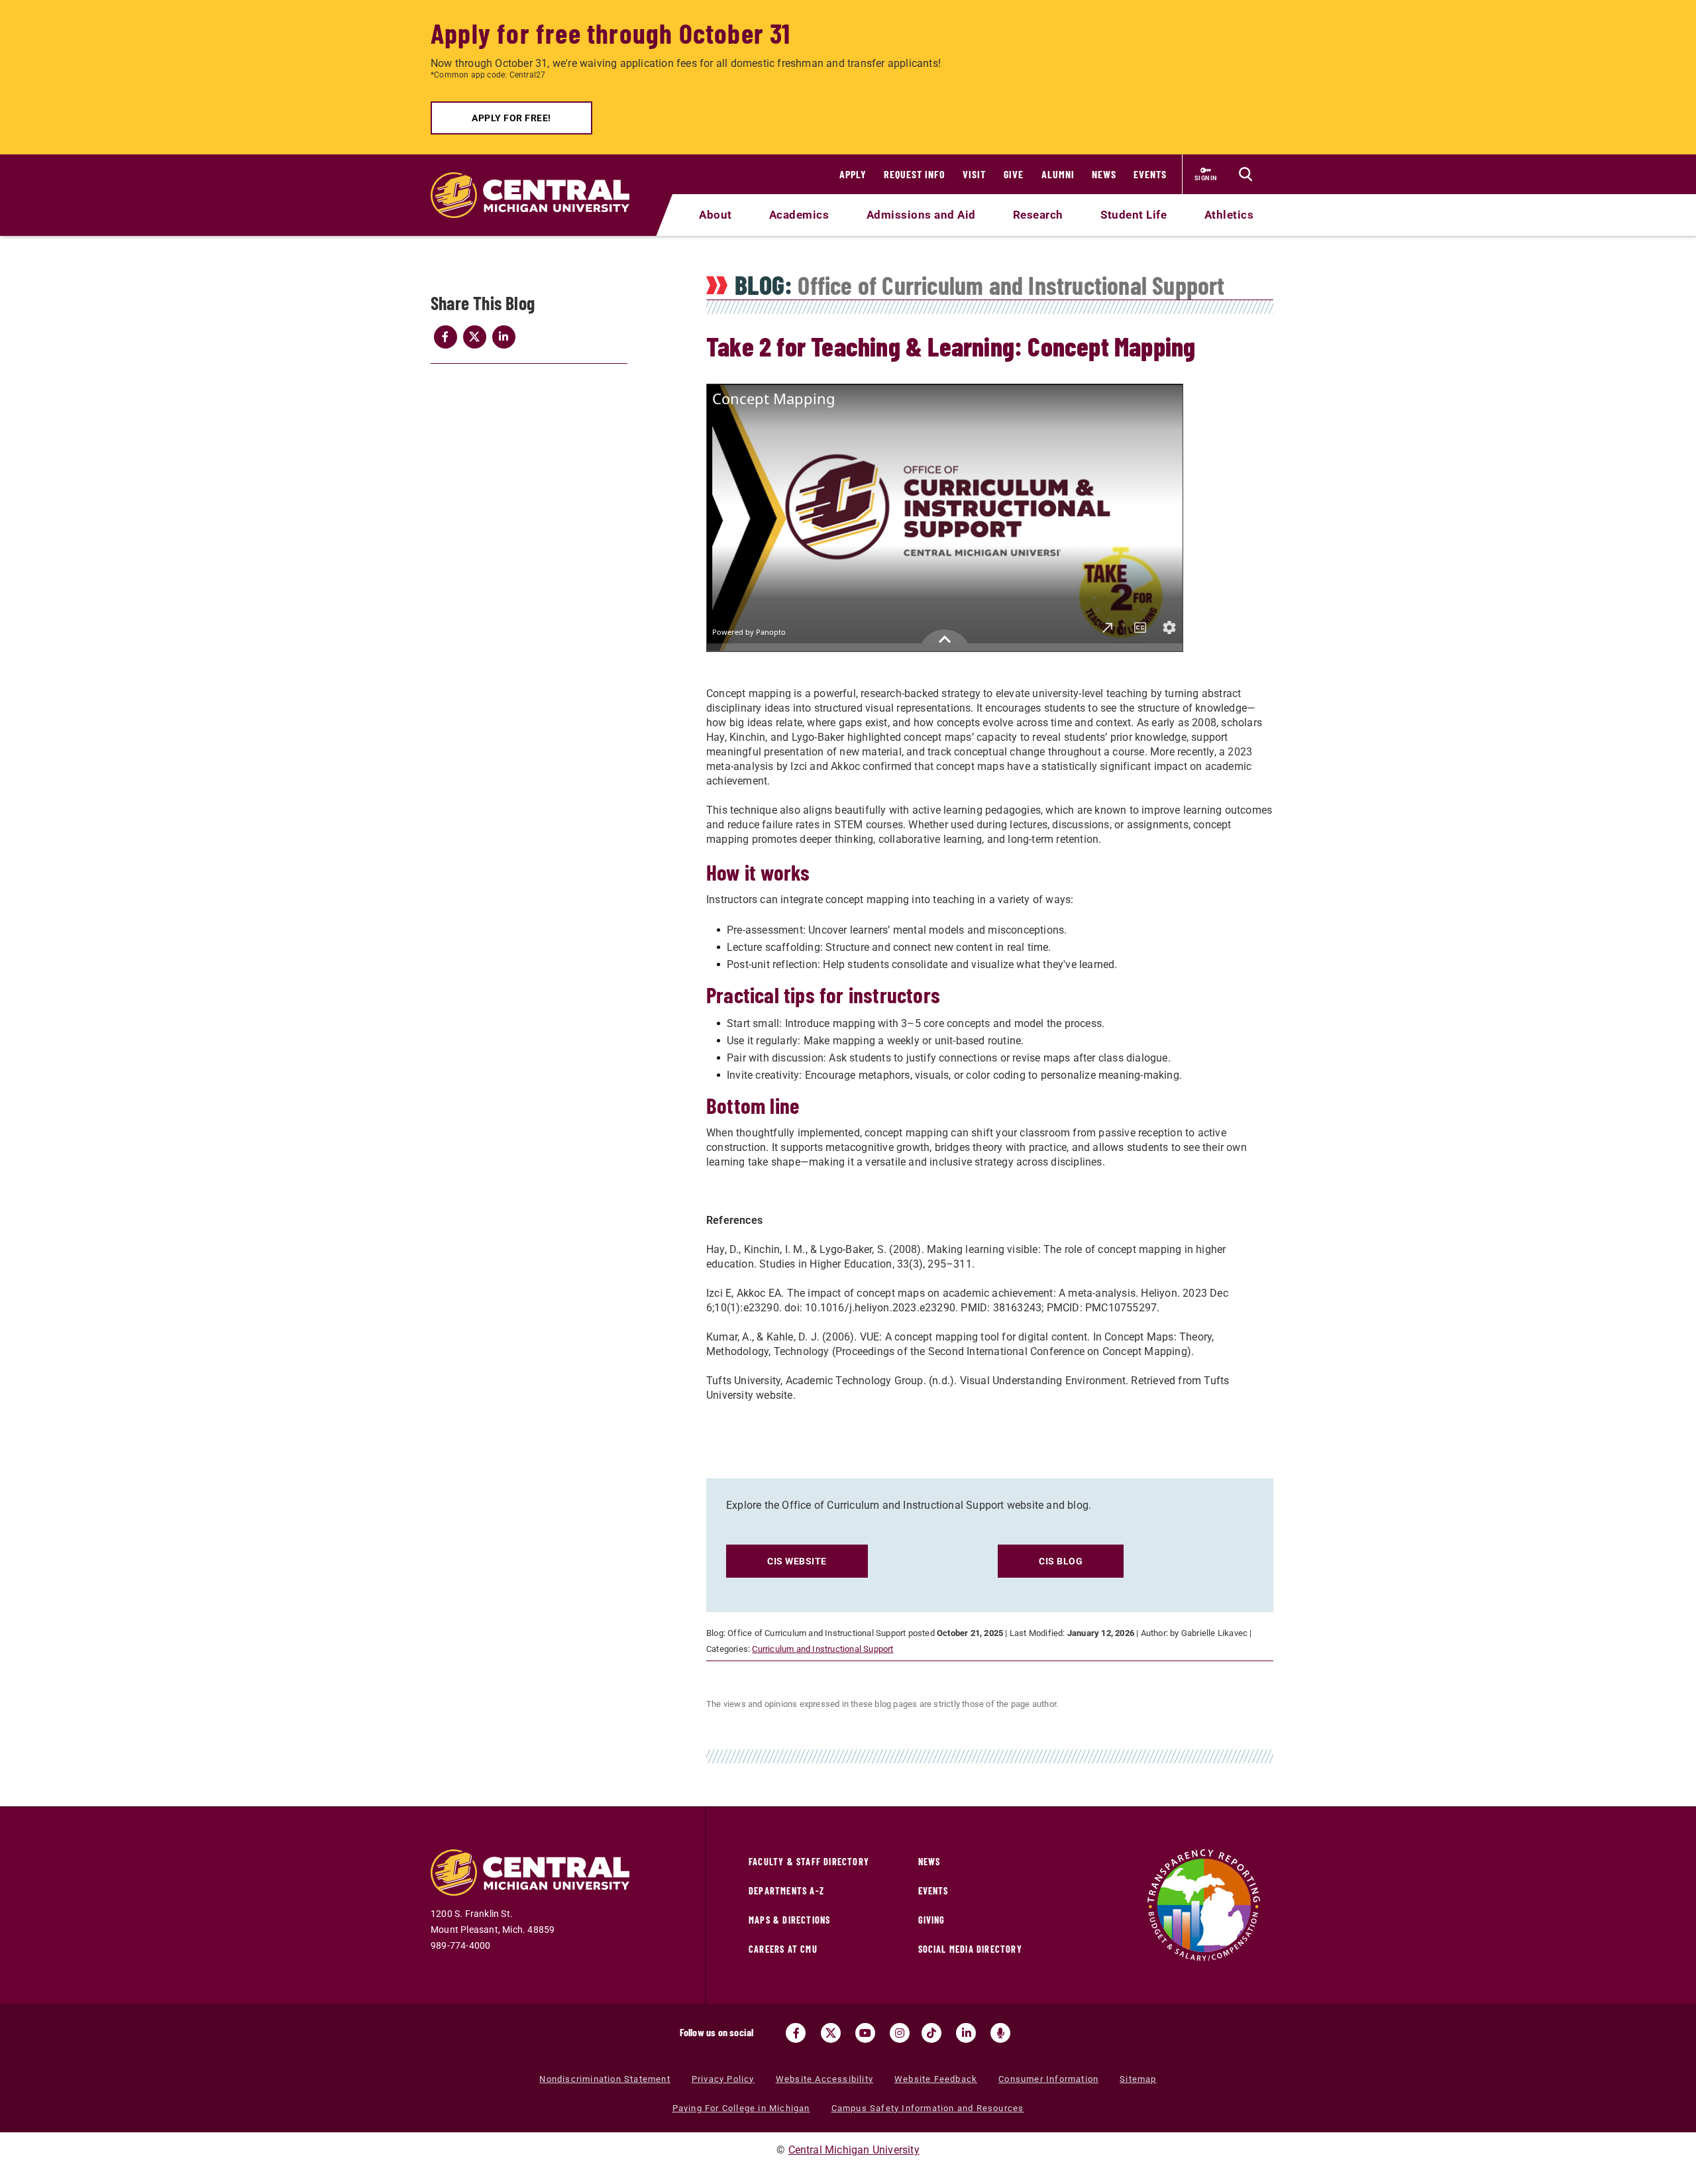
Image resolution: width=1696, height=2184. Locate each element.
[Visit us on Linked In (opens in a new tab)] (966, 2033)
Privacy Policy (723, 2079)
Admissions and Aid (921, 215)
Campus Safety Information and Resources (928, 2108)
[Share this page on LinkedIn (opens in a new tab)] (503, 337)
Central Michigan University (854, 2150)
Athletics (1229, 215)
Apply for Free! (511, 118)
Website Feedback (936, 2079)
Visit (974, 174)
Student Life (1134, 215)
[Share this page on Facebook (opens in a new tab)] (445, 337)
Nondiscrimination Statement (605, 2079)
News (1104, 174)
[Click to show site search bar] (1245, 174)
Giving (932, 1920)
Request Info (915, 174)
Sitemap (1138, 2079)
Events (1150, 174)
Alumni (1058, 174)
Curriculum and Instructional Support (822, 1649)
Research (1038, 215)
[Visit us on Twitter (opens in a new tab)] (831, 2033)
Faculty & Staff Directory (809, 1862)
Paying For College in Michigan (741, 2108)
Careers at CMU (783, 1949)
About (715, 215)
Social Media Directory (970, 1949)
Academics (799, 215)
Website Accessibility (824, 2079)
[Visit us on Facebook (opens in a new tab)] (796, 2033)
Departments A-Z (786, 1891)
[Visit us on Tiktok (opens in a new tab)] (931, 2033)
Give (1014, 174)
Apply (853, 174)
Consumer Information (1048, 2079)
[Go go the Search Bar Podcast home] (1000, 2033)
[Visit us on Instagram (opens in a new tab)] (900, 2033)
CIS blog (1061, 1561)
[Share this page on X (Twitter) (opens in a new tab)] (474, 337)
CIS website (797, 1561)
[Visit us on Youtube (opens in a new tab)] (865, 2033)
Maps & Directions (789, 1920)
